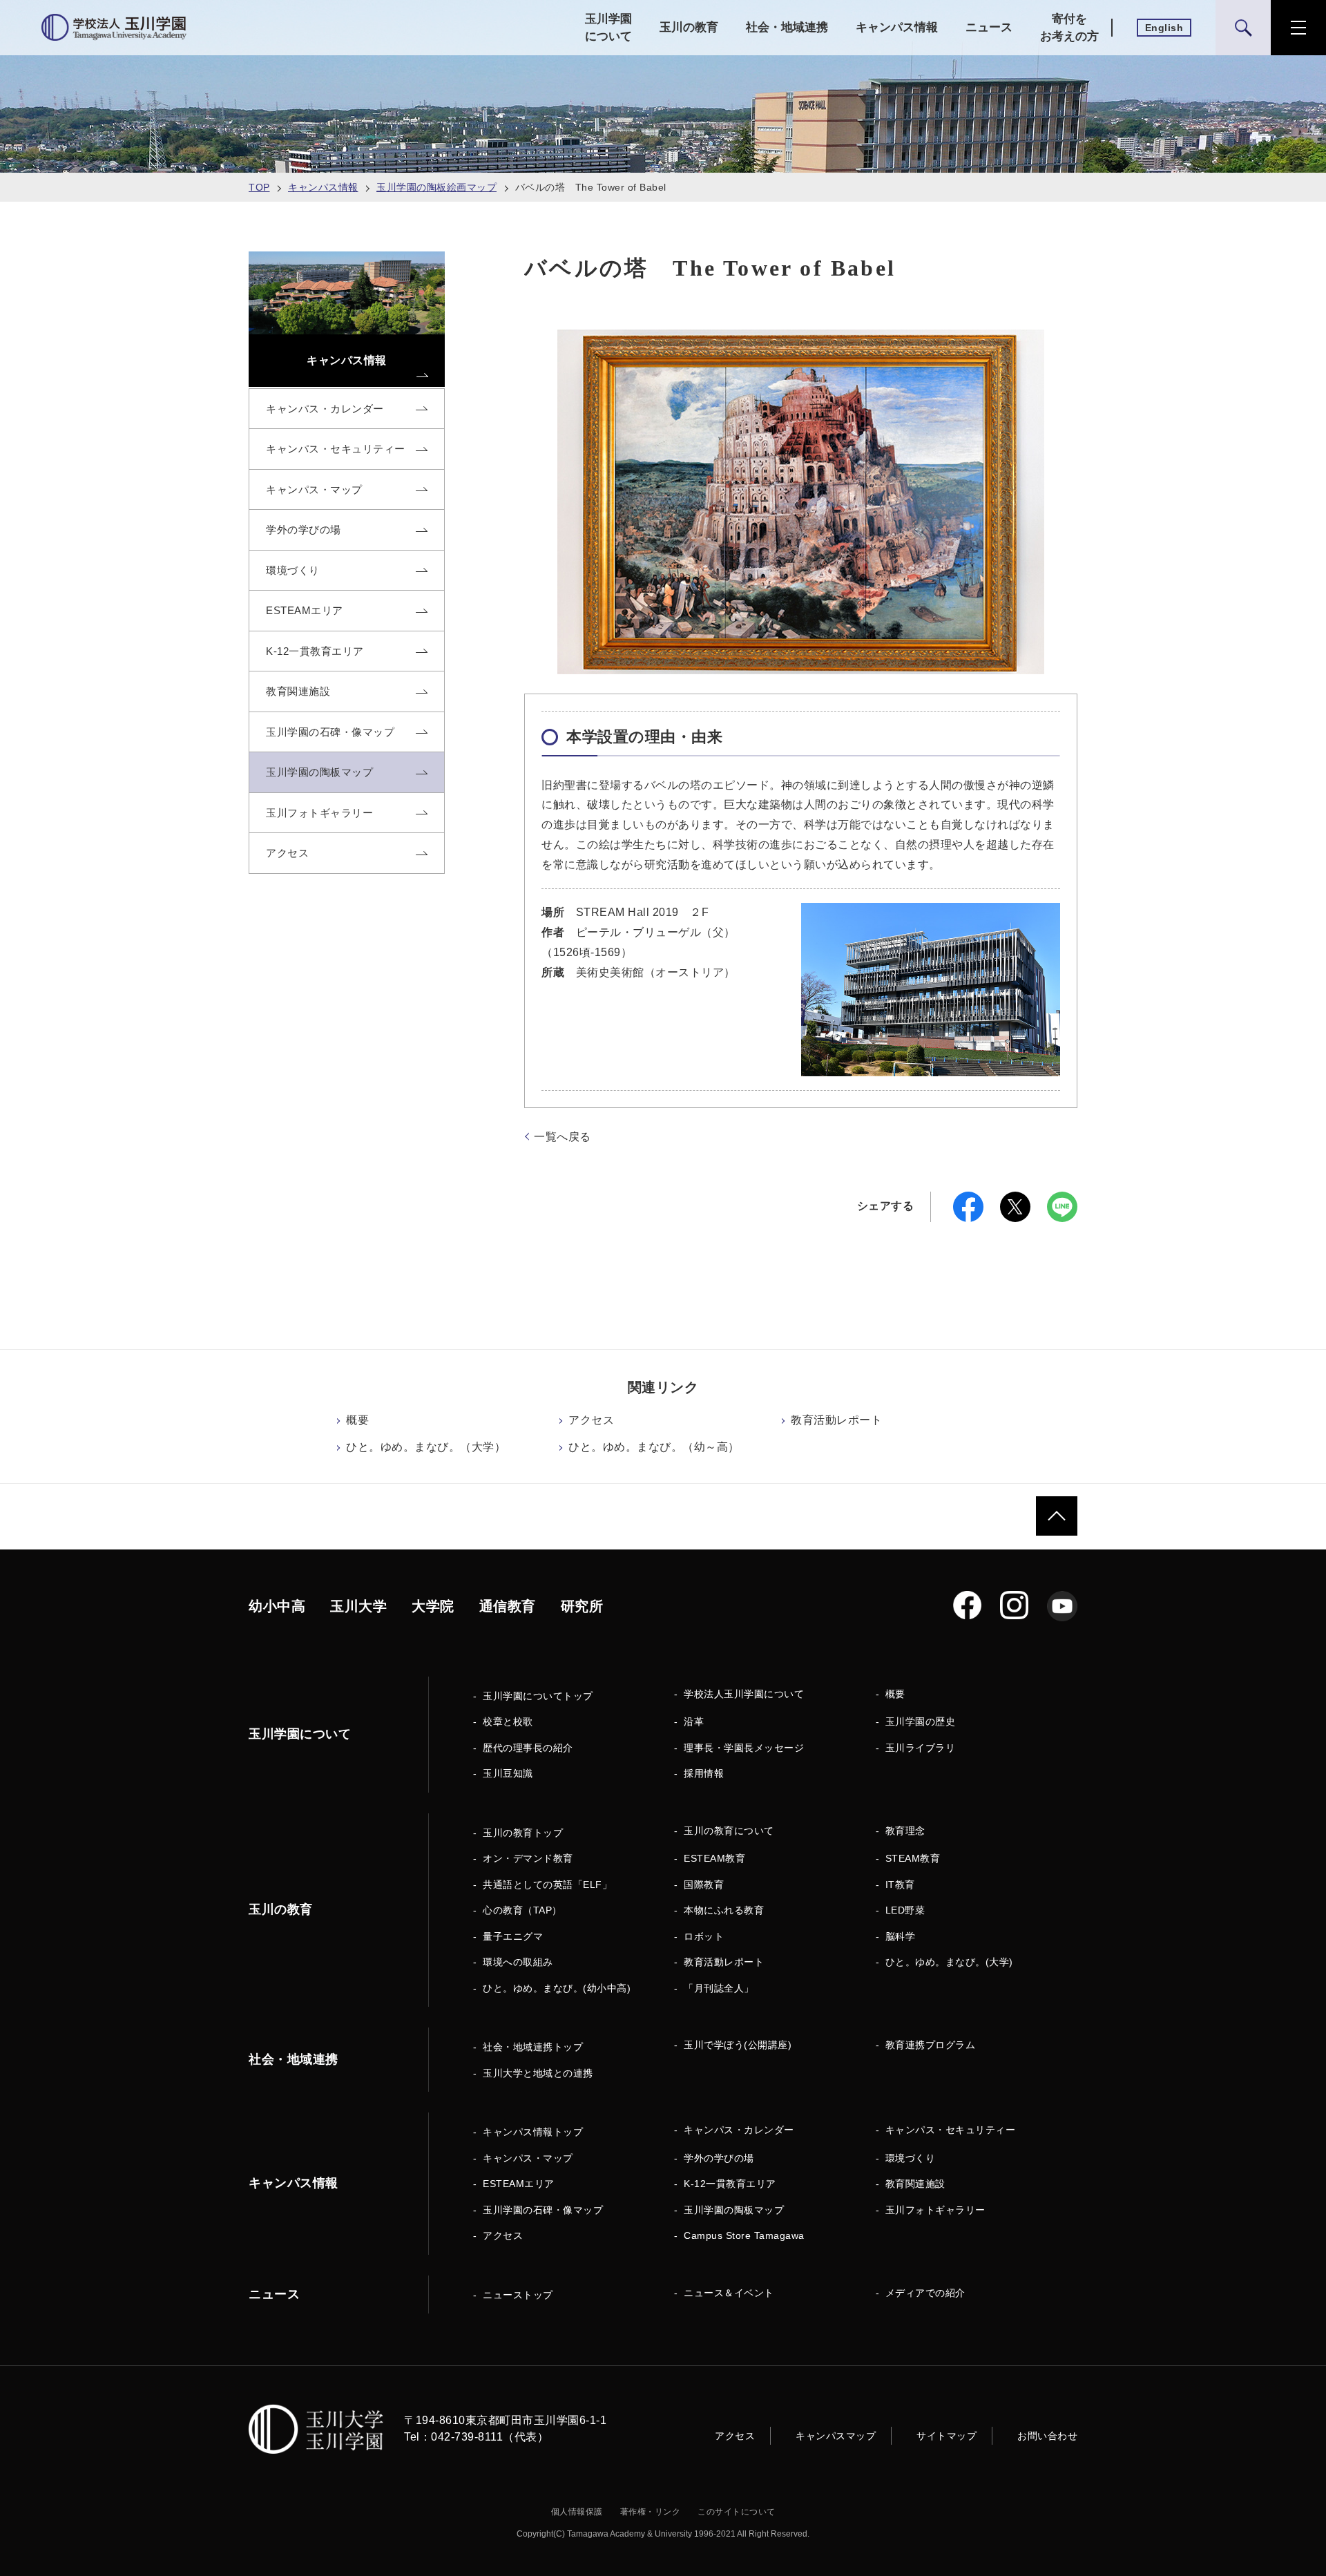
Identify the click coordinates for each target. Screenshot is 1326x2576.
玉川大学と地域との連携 (538, 2073)
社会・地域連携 (787, 27)
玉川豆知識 (508, 1773)
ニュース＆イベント (729, 2293)
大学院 (433, 1606)
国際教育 (704, 1885)
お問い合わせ (1047, 2436)
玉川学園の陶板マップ (734, 2210)
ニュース (989, 27)
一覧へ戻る (563, 1137)
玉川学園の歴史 (921, 1721)
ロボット (704, 1936)
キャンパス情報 (897, 27)
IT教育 (900, 1885)
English (1164, 28)
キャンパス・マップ (528, 2158)
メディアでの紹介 (925, 2293)
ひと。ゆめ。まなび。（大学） (426, 1447)
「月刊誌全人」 (719, 1988)
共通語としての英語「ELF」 (547, 1885)
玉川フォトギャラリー (935, 2210)
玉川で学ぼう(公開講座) (738, 2045)
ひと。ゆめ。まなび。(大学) (949, 1962)
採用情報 (704, 1773)
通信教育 (508, 1606)
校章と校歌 (508, 1721)
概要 (357, 1420)
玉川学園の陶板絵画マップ (436, 187)
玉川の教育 (689, 27)
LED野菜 (905, 1910)
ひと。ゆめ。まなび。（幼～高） (654, 1447)
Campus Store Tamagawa (744, 2235)
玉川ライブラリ (921, 1748)
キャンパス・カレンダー (739, 2130)
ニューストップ (518, 2295)
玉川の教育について (729, 1831)
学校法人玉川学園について (744, 1694)
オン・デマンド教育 (528, 1858)
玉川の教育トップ (523, 1833)
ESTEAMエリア (519, 2184)
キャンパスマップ (836, 2436)
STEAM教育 (913, 1858)
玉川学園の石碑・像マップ (543, 2210)
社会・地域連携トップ (533, 2047)
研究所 (582, 1606)
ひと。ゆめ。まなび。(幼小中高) (557, 1988)
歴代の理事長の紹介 (528, 1748)
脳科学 (901, 1936)
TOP (259, 187)
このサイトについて (737, 2512)
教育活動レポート (836, 1420)
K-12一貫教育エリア (730, 2184)
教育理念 (905, 1831)
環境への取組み (518, 1962)
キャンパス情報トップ (533, 2132)
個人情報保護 (577, 2512)
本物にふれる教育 (724, 1910)
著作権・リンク (651, 2512)
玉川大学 (358, 1606)
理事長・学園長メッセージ (744, 1748)
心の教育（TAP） (522, 1910)
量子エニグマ (513, 1936)
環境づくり (911, 2158)
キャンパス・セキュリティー (951, 2130)
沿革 (694, 1721)
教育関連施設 (915, 2184)
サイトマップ (947, 2436)
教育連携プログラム (931, 2045)
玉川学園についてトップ (538, 1696)
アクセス (591, 1420)
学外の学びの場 (719, 2158)
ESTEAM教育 (714, 1858)
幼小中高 (277, 1606)
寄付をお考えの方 (1069, 28)
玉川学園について (608, 28)
